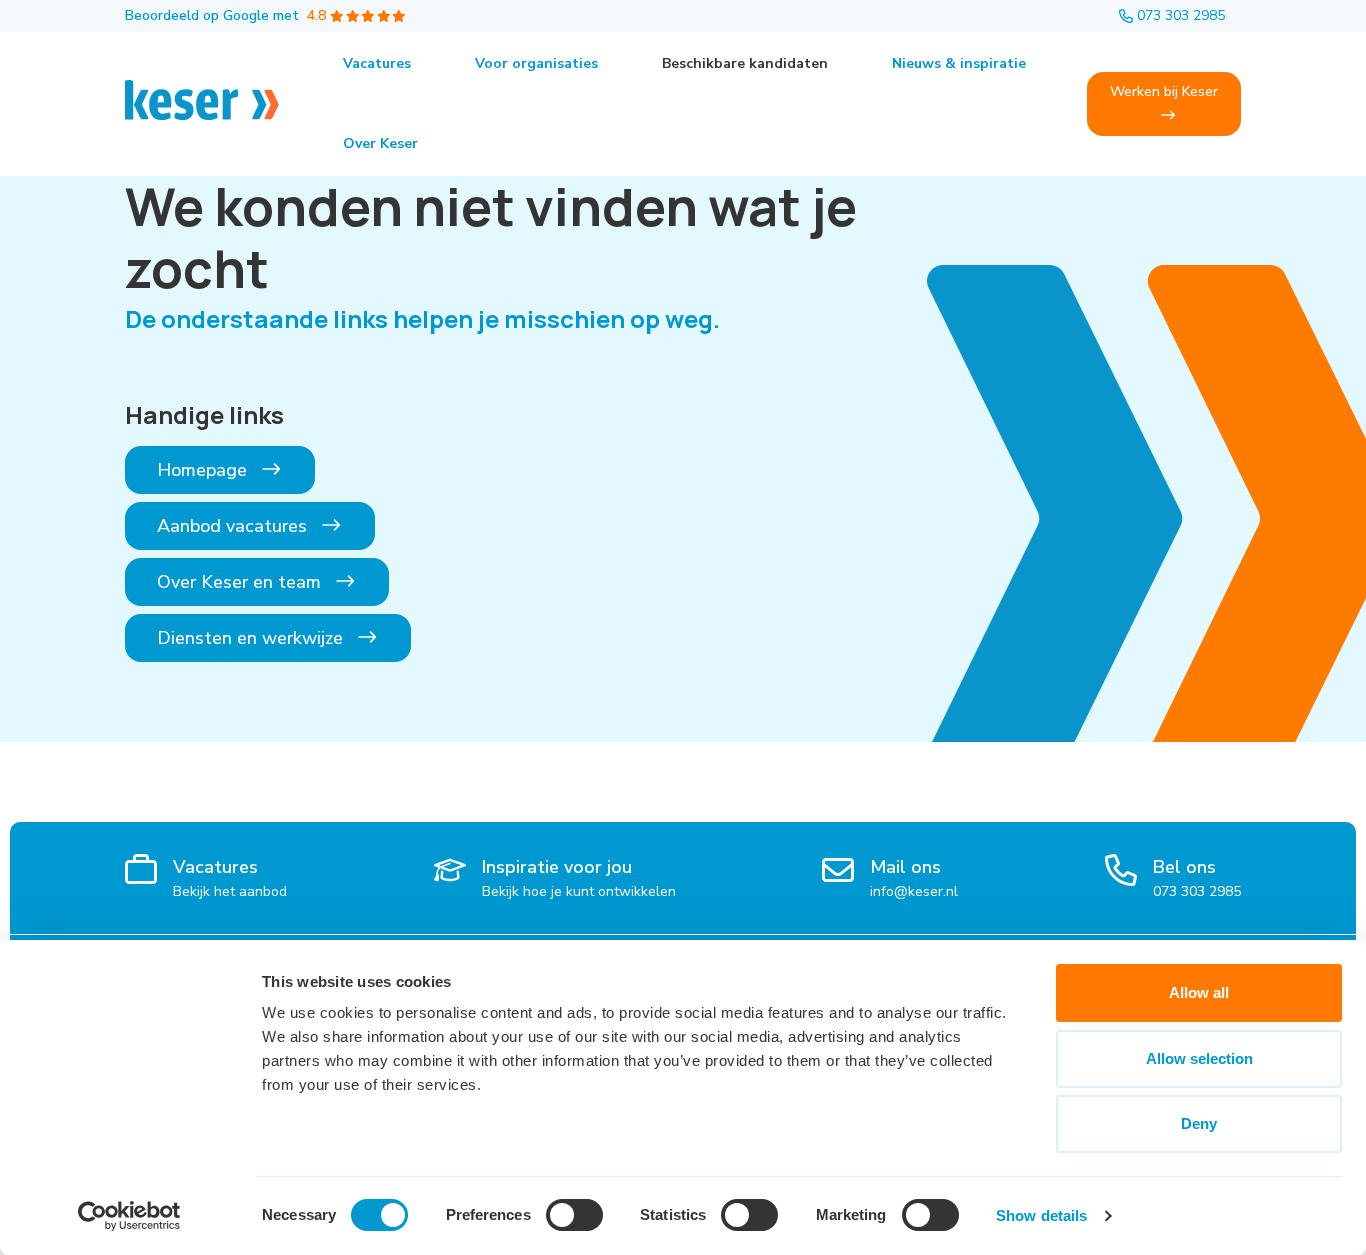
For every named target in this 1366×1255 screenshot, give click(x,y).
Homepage (204, 470)
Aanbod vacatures (234, 526)
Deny (1199, 1123)
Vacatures (377, 63)
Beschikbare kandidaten (745, 63)
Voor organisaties (536, 63)
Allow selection (1199, 1058)
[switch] (574, 1215)
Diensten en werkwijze (252, 638)
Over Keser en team (241, 582)
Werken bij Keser (1164, 91)
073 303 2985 (1181, 15)
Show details (1041, 1215)
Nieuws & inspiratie (959, 63)
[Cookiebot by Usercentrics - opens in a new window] (129, 1216)
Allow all (1199, 992)
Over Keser (380, 143)
